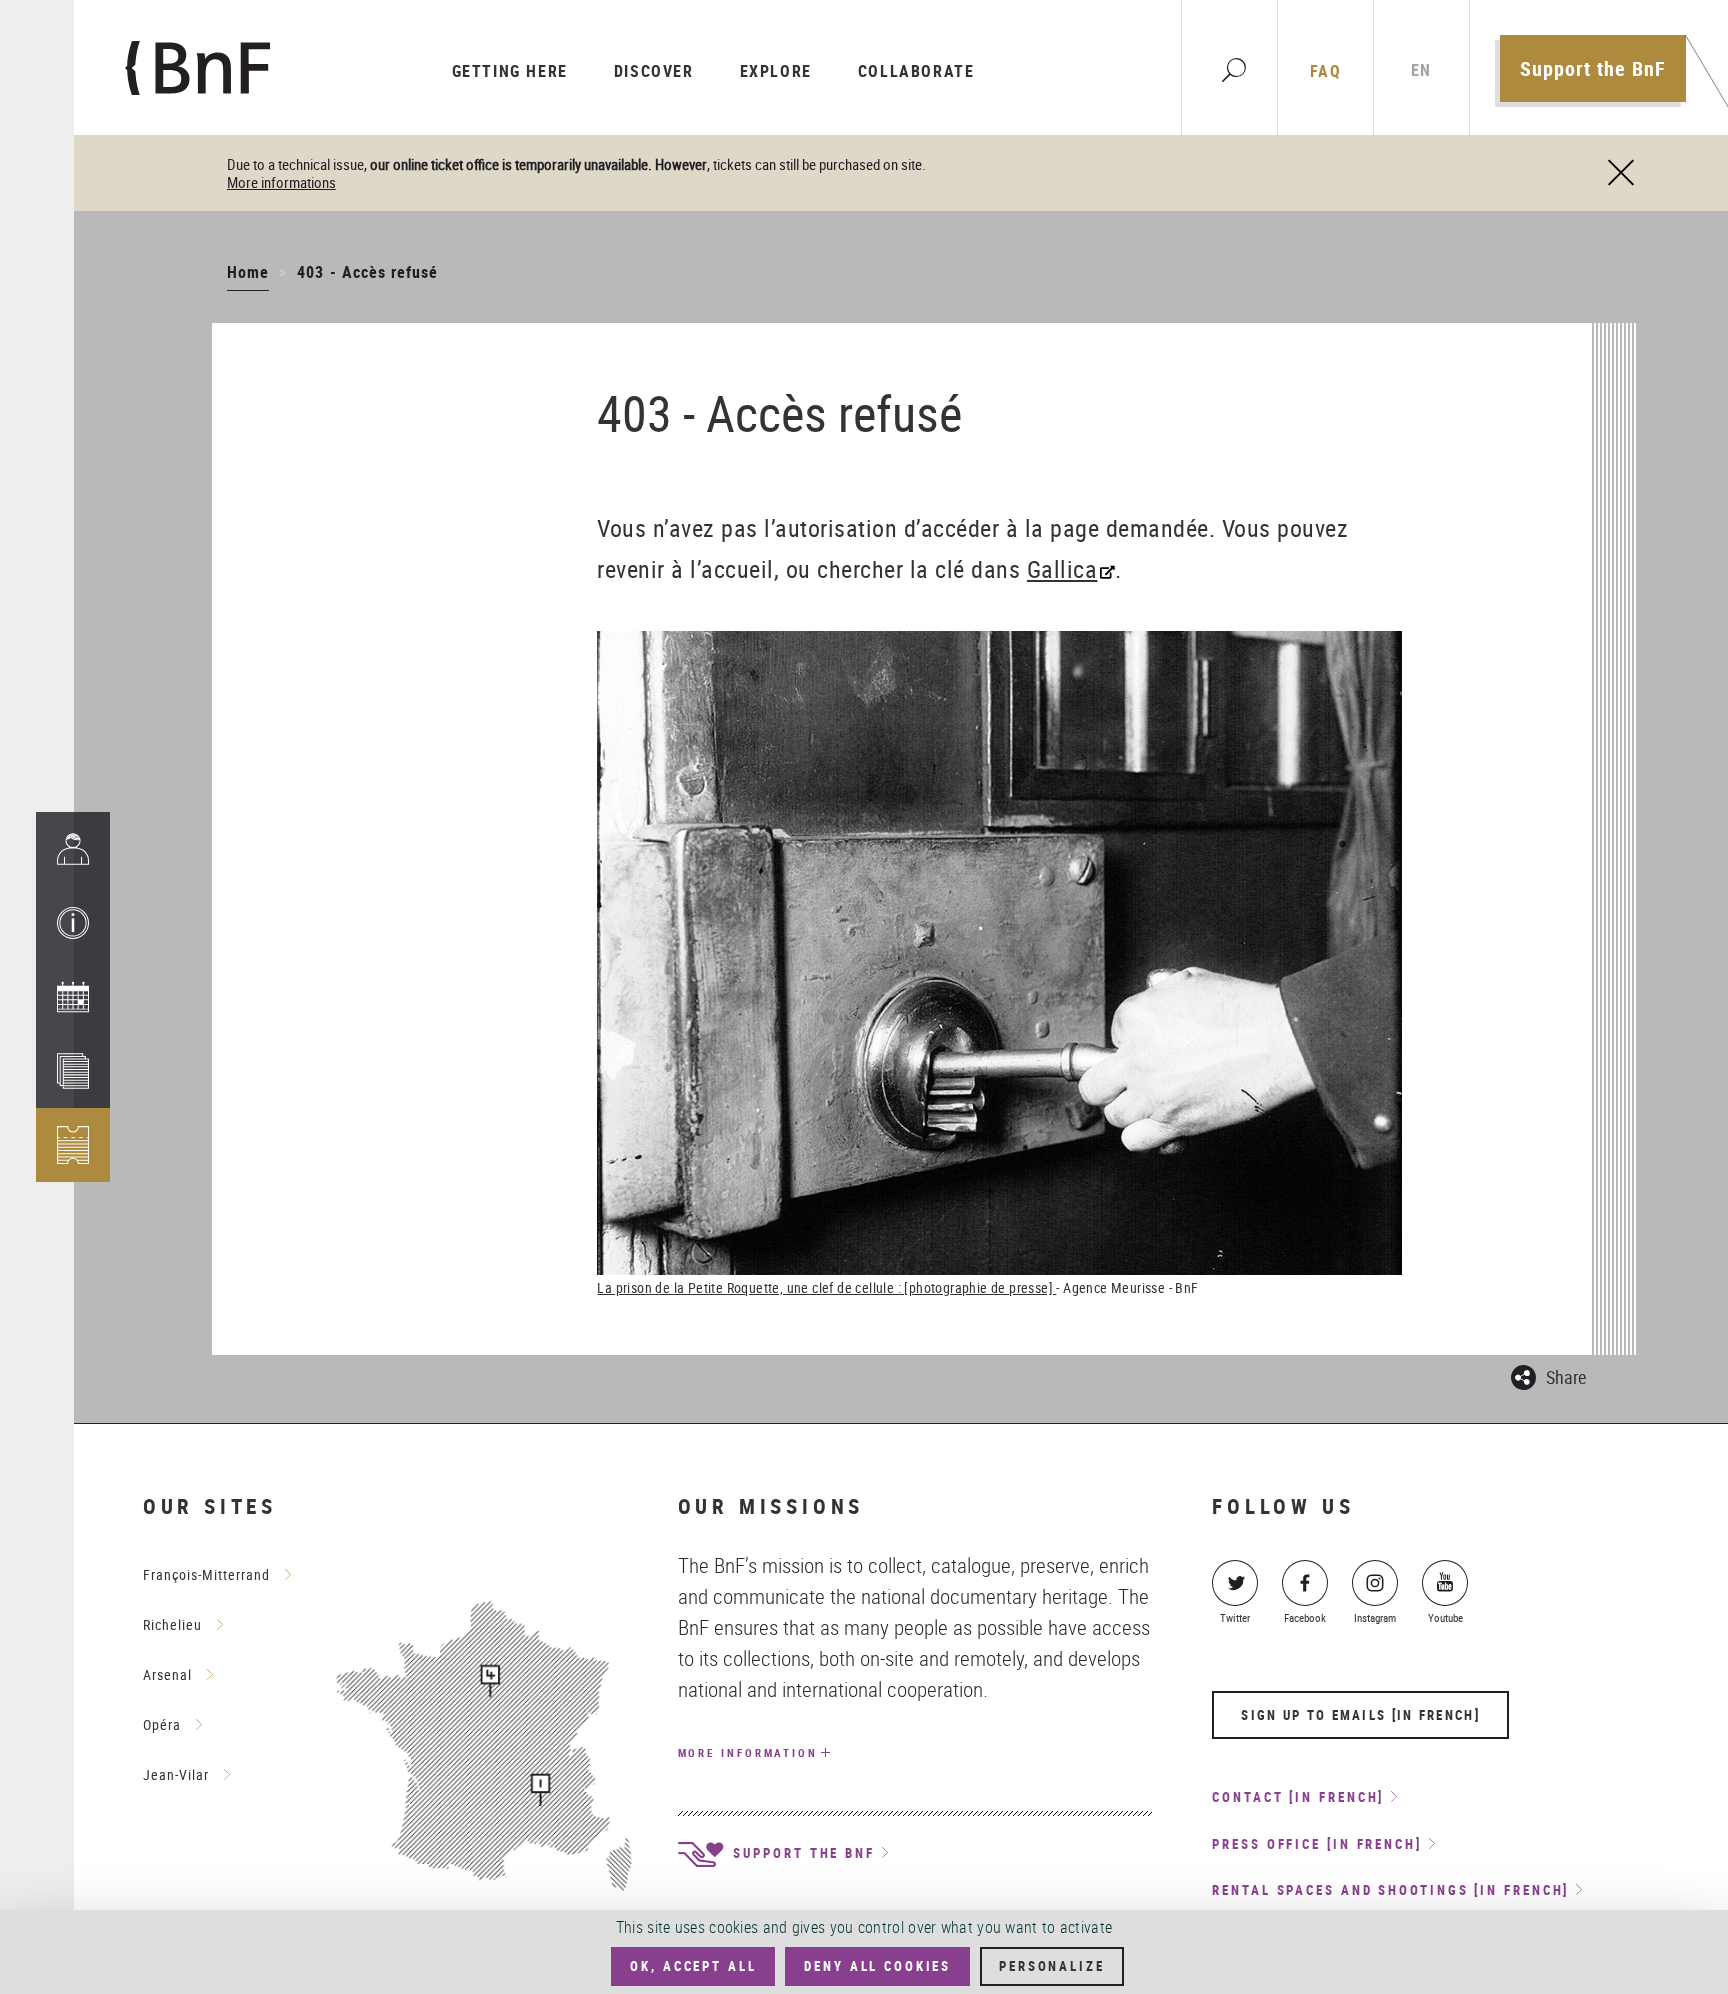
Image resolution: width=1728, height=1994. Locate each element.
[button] (73, 923)
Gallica (1062, 569)
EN (1421, 70)
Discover (654, 71)
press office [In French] (1317, 1844)
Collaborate (916, 71)
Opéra (162, 1724)
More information (748, 1752)
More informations (281, 182)
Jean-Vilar (176, 1774)
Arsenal (167, 1674)
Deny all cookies (877, 1966)
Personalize (1051, 1966)
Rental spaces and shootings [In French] (1390, 1890)
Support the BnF (1593, 68)
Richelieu (172, 1624)
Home (248, 272)
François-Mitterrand (206, 1574)
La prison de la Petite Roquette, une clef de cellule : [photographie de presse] (826, 1287)
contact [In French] (1298, 1797)
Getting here (510, 71)
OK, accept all (693, 1966)
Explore (776, 71)
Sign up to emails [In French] (1360, 1715)
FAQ (1326, 71)
